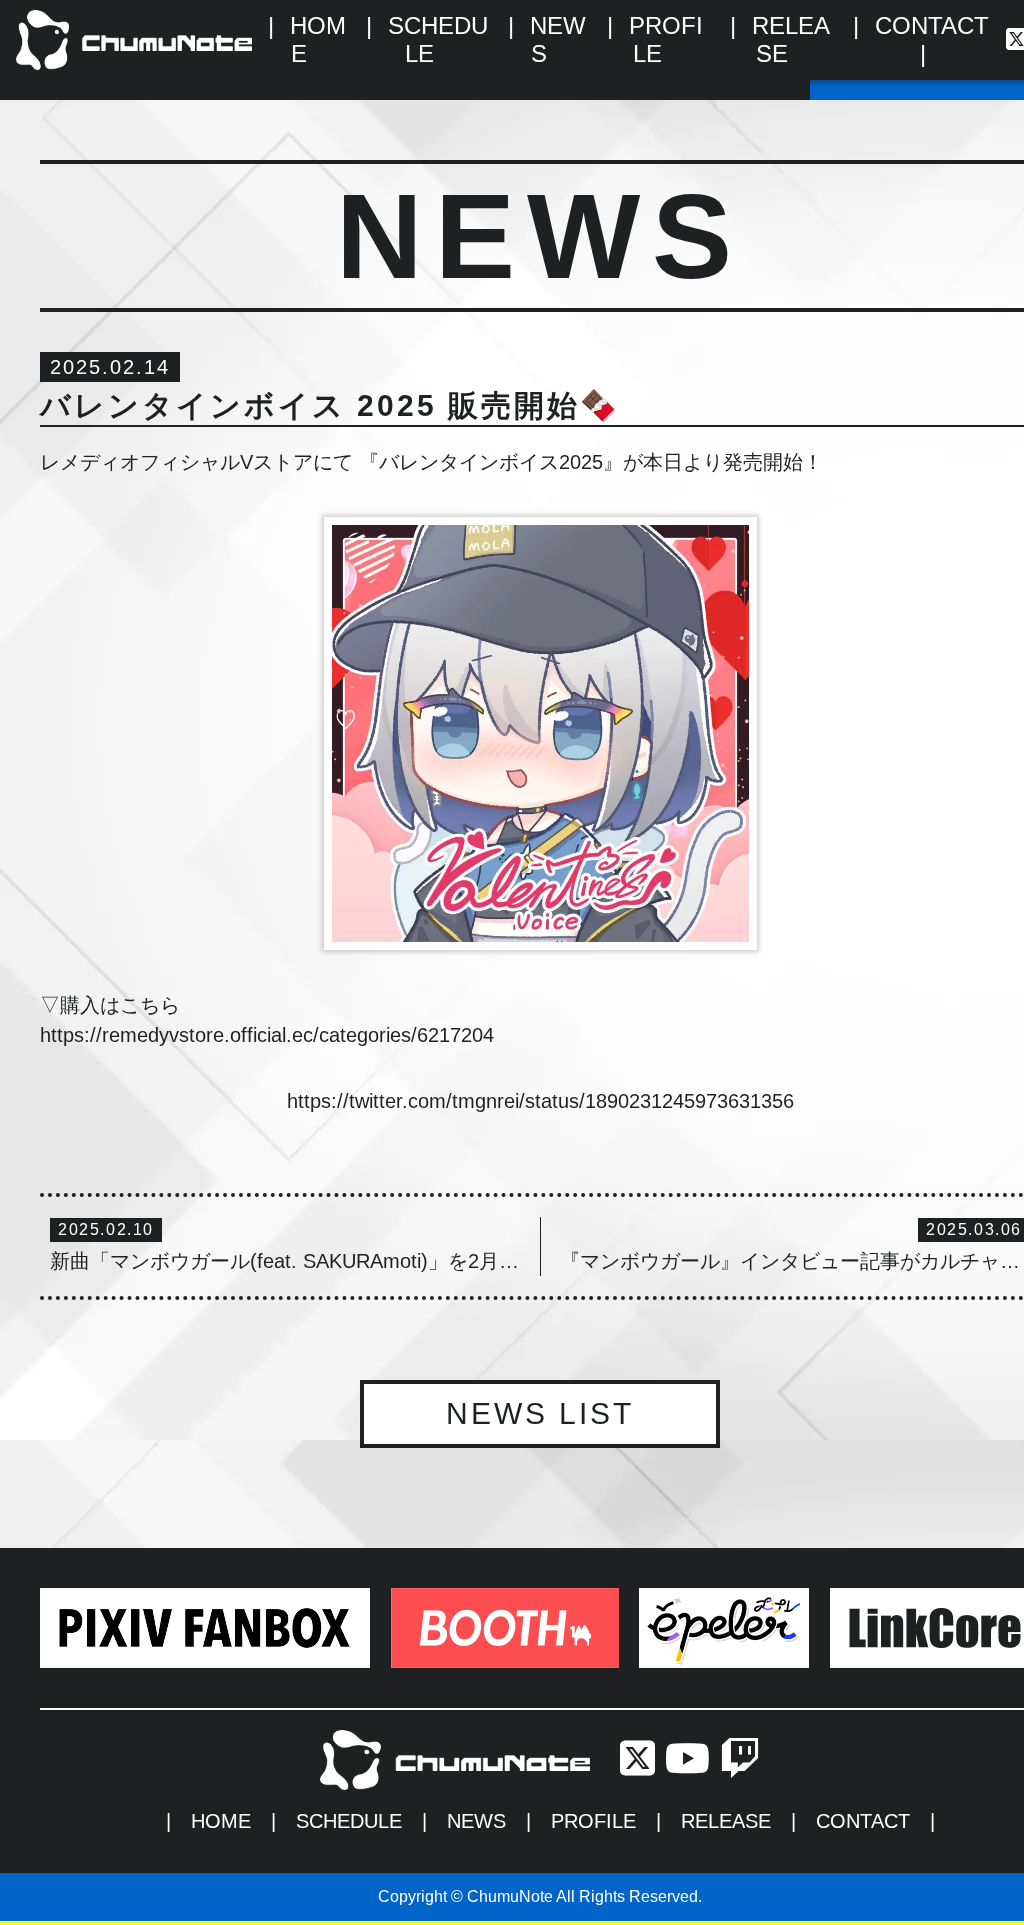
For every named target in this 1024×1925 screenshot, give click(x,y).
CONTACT (932, 25)
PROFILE (593, 1821)
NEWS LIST (540, 1413)
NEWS (476, 1821)
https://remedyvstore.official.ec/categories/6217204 (267, 1035)
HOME (221, 1821)
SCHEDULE (349, 1821)
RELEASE (726, 1821)
